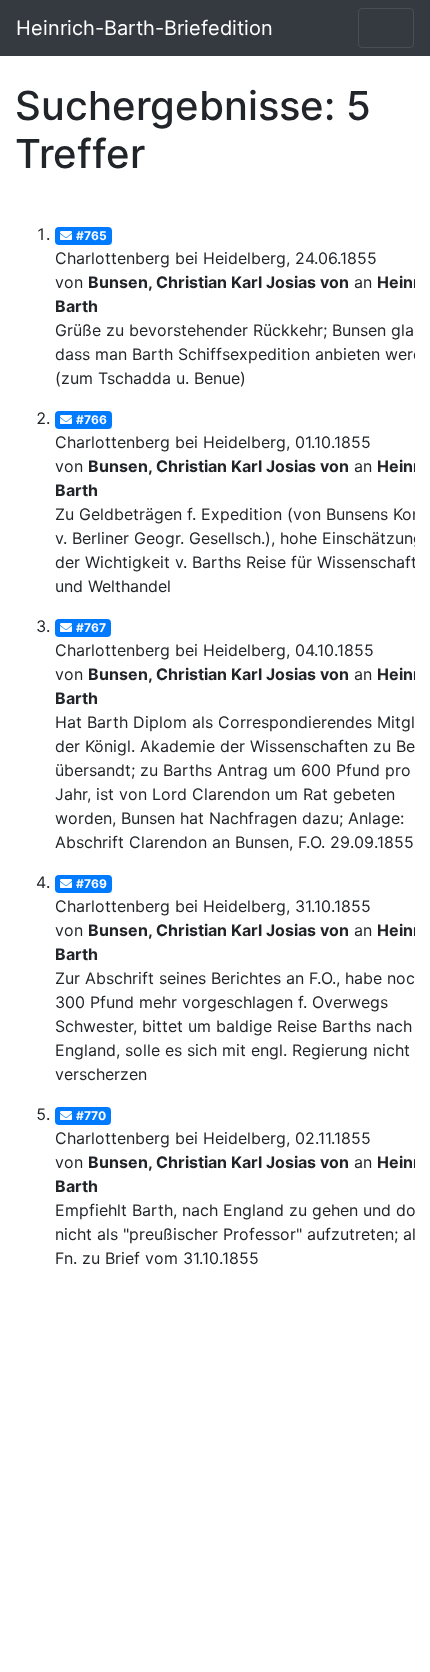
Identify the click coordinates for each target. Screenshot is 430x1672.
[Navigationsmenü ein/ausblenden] (386, 28)
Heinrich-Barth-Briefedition (144, 28)
